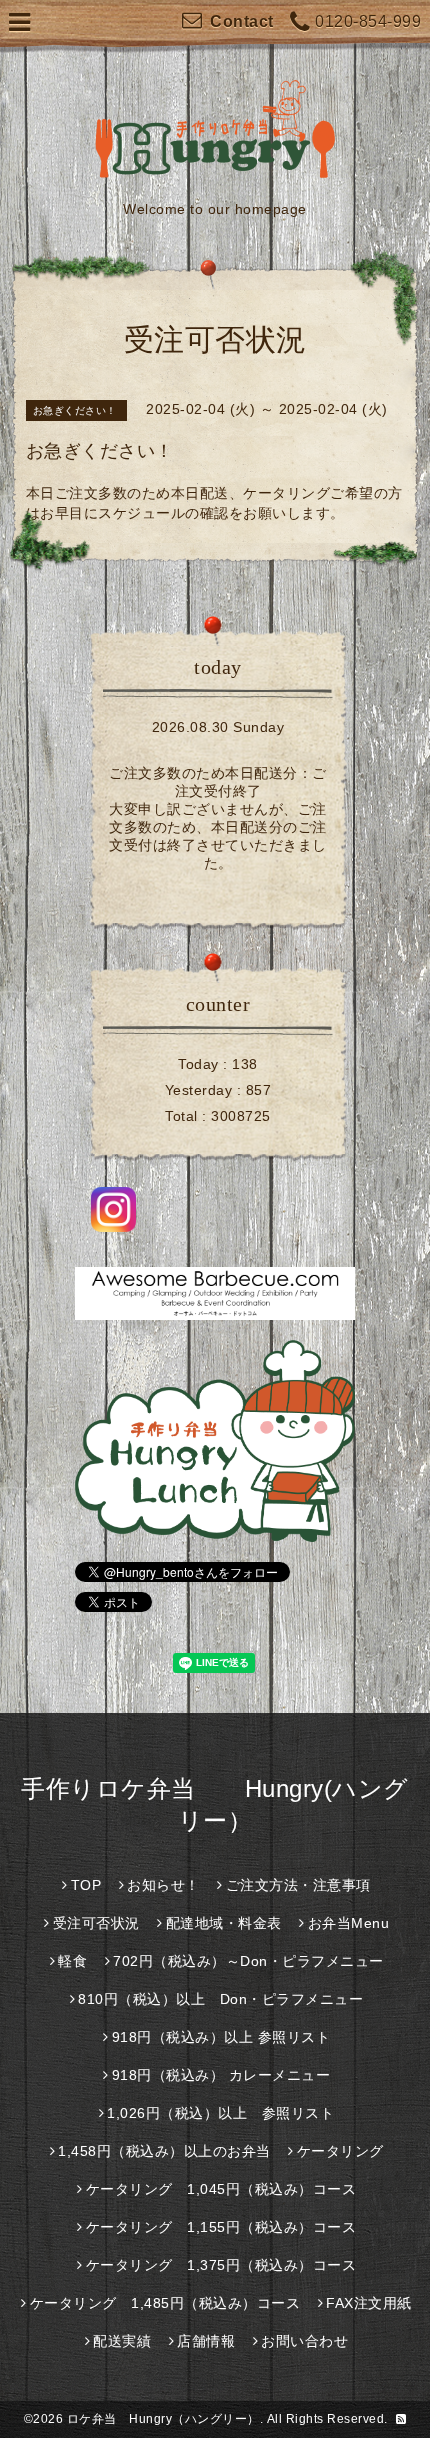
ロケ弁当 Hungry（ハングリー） (163, 2419)
